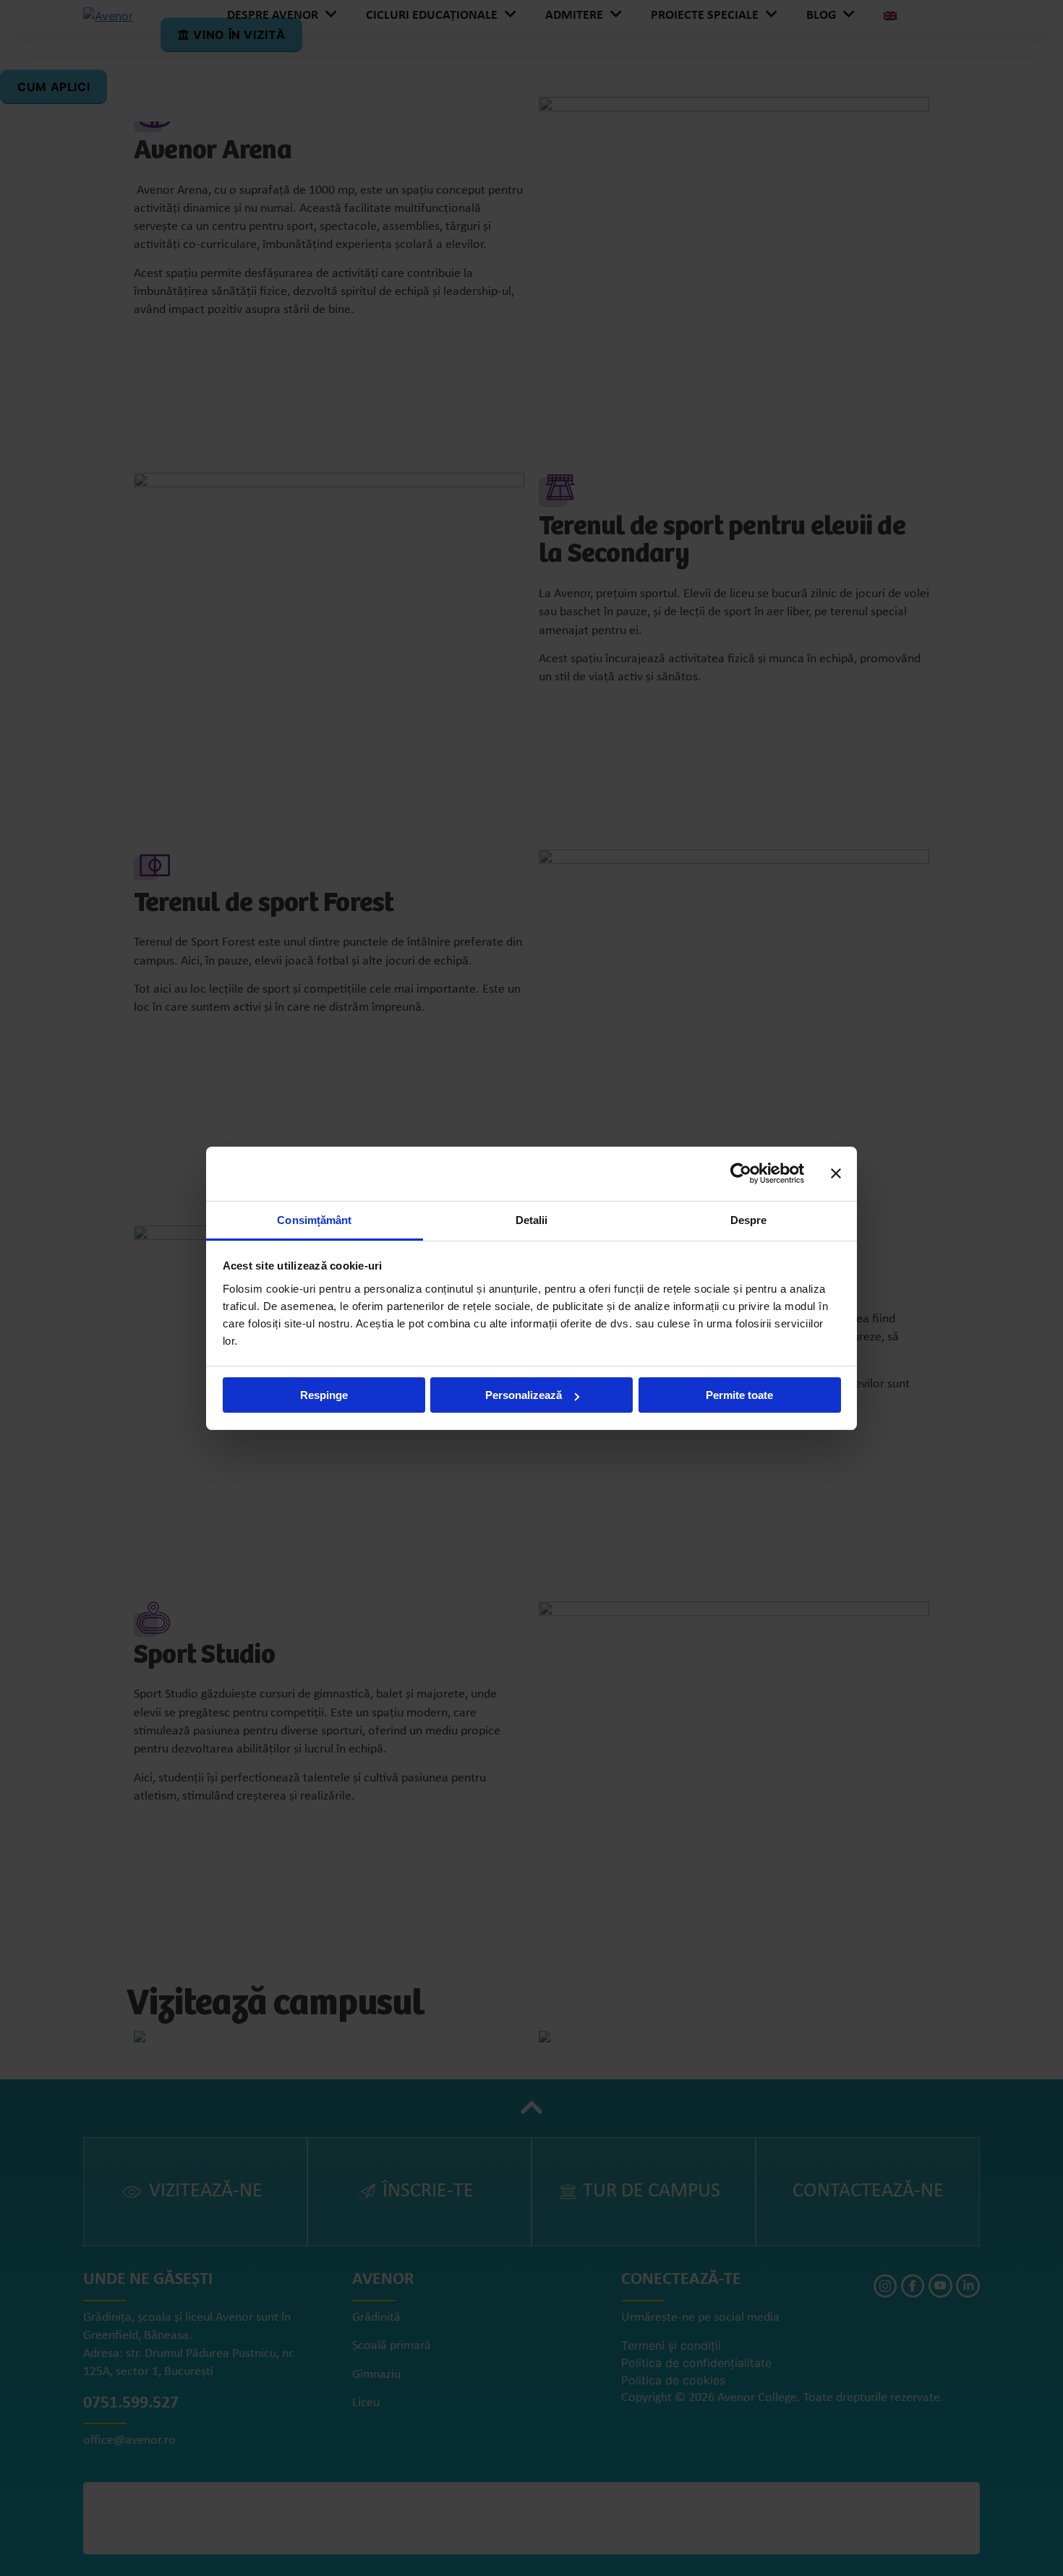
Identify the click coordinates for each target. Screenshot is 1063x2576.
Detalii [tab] (532, 1220)
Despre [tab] (749, 1220)
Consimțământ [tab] (314, 1220)
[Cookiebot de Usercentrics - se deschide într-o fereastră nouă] (741, 1173)
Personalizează (524, 1395)
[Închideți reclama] (836, 1173)
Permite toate (739, 1395)
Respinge (324, 1395)
